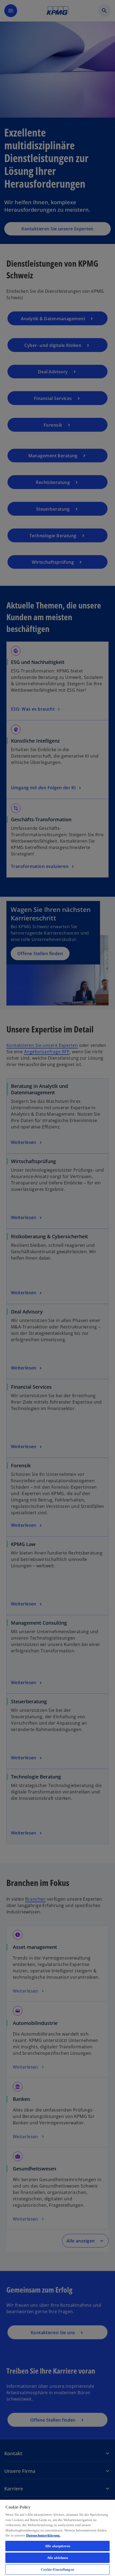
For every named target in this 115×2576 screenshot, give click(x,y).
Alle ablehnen (58, 2558)
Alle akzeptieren (57, 2546)
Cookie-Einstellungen (57, 2569)
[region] (57, 2538)
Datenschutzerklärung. (43, 2535)
